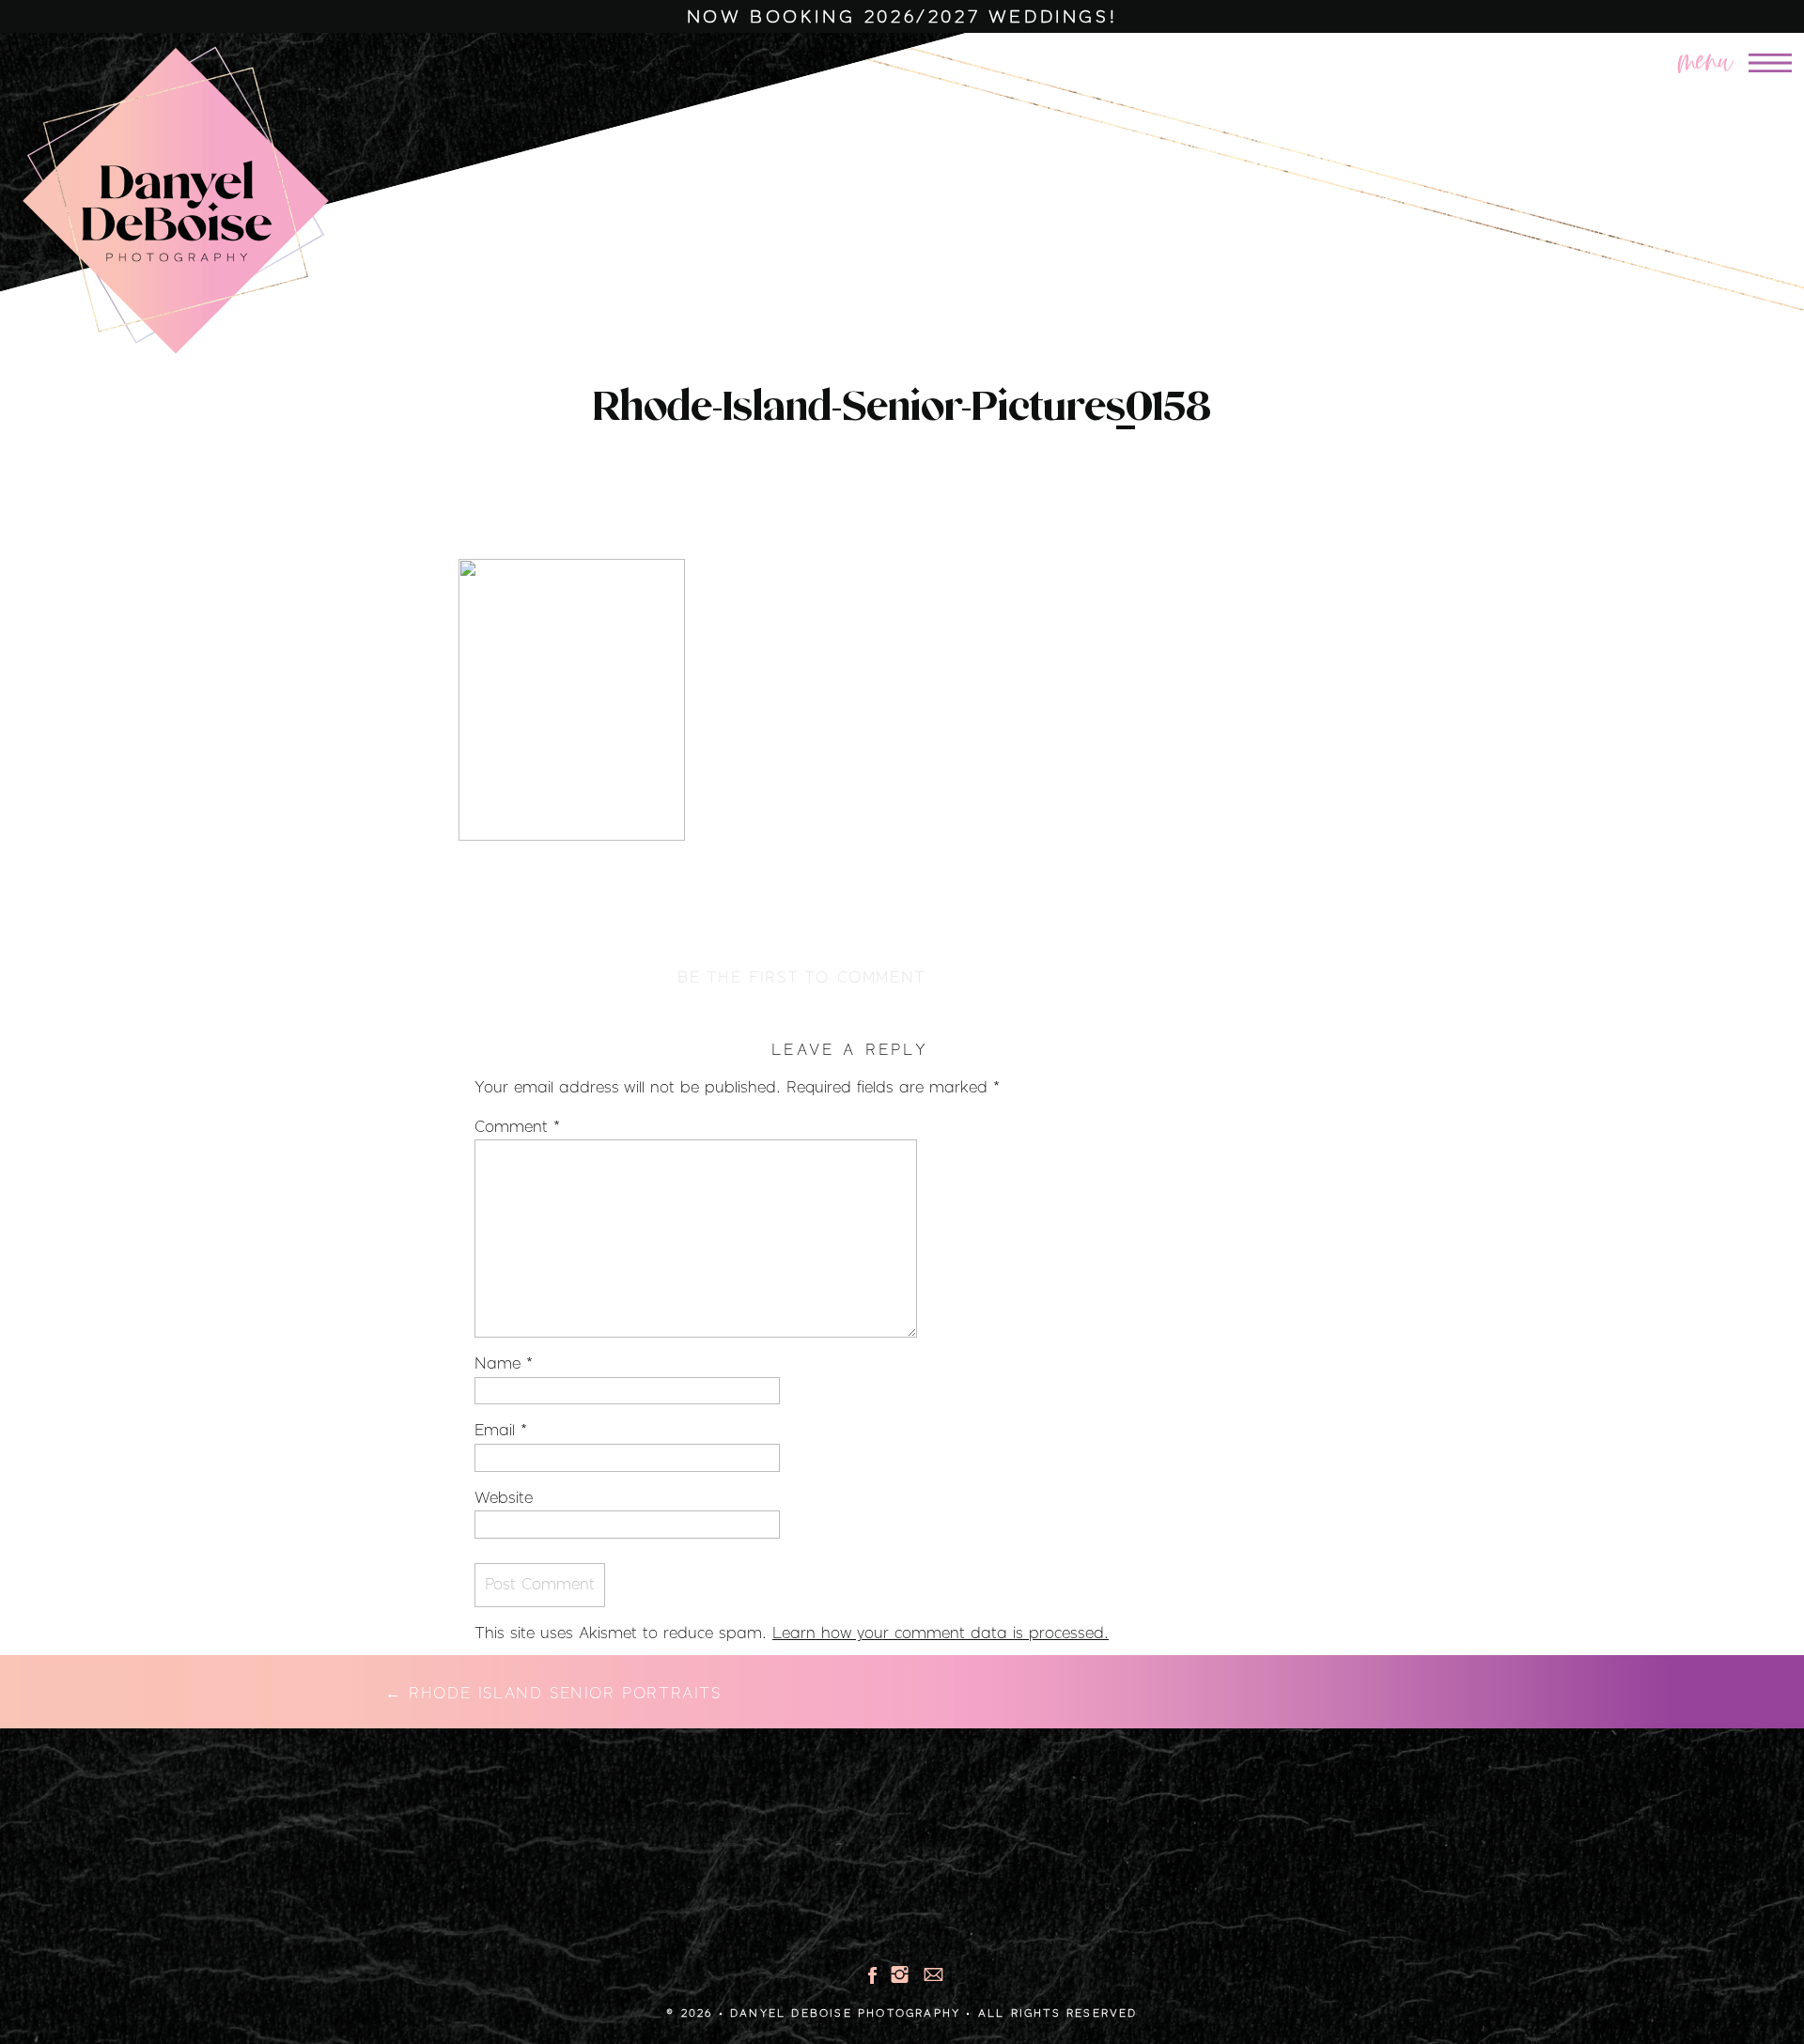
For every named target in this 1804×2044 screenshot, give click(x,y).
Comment (517, 1127)
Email (501, 1431)
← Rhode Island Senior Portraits (553, 1694)
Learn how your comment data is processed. (941, 1634)
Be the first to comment (802, 978)
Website (504, 1498)
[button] (1673, 57)
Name (504, 1364)
